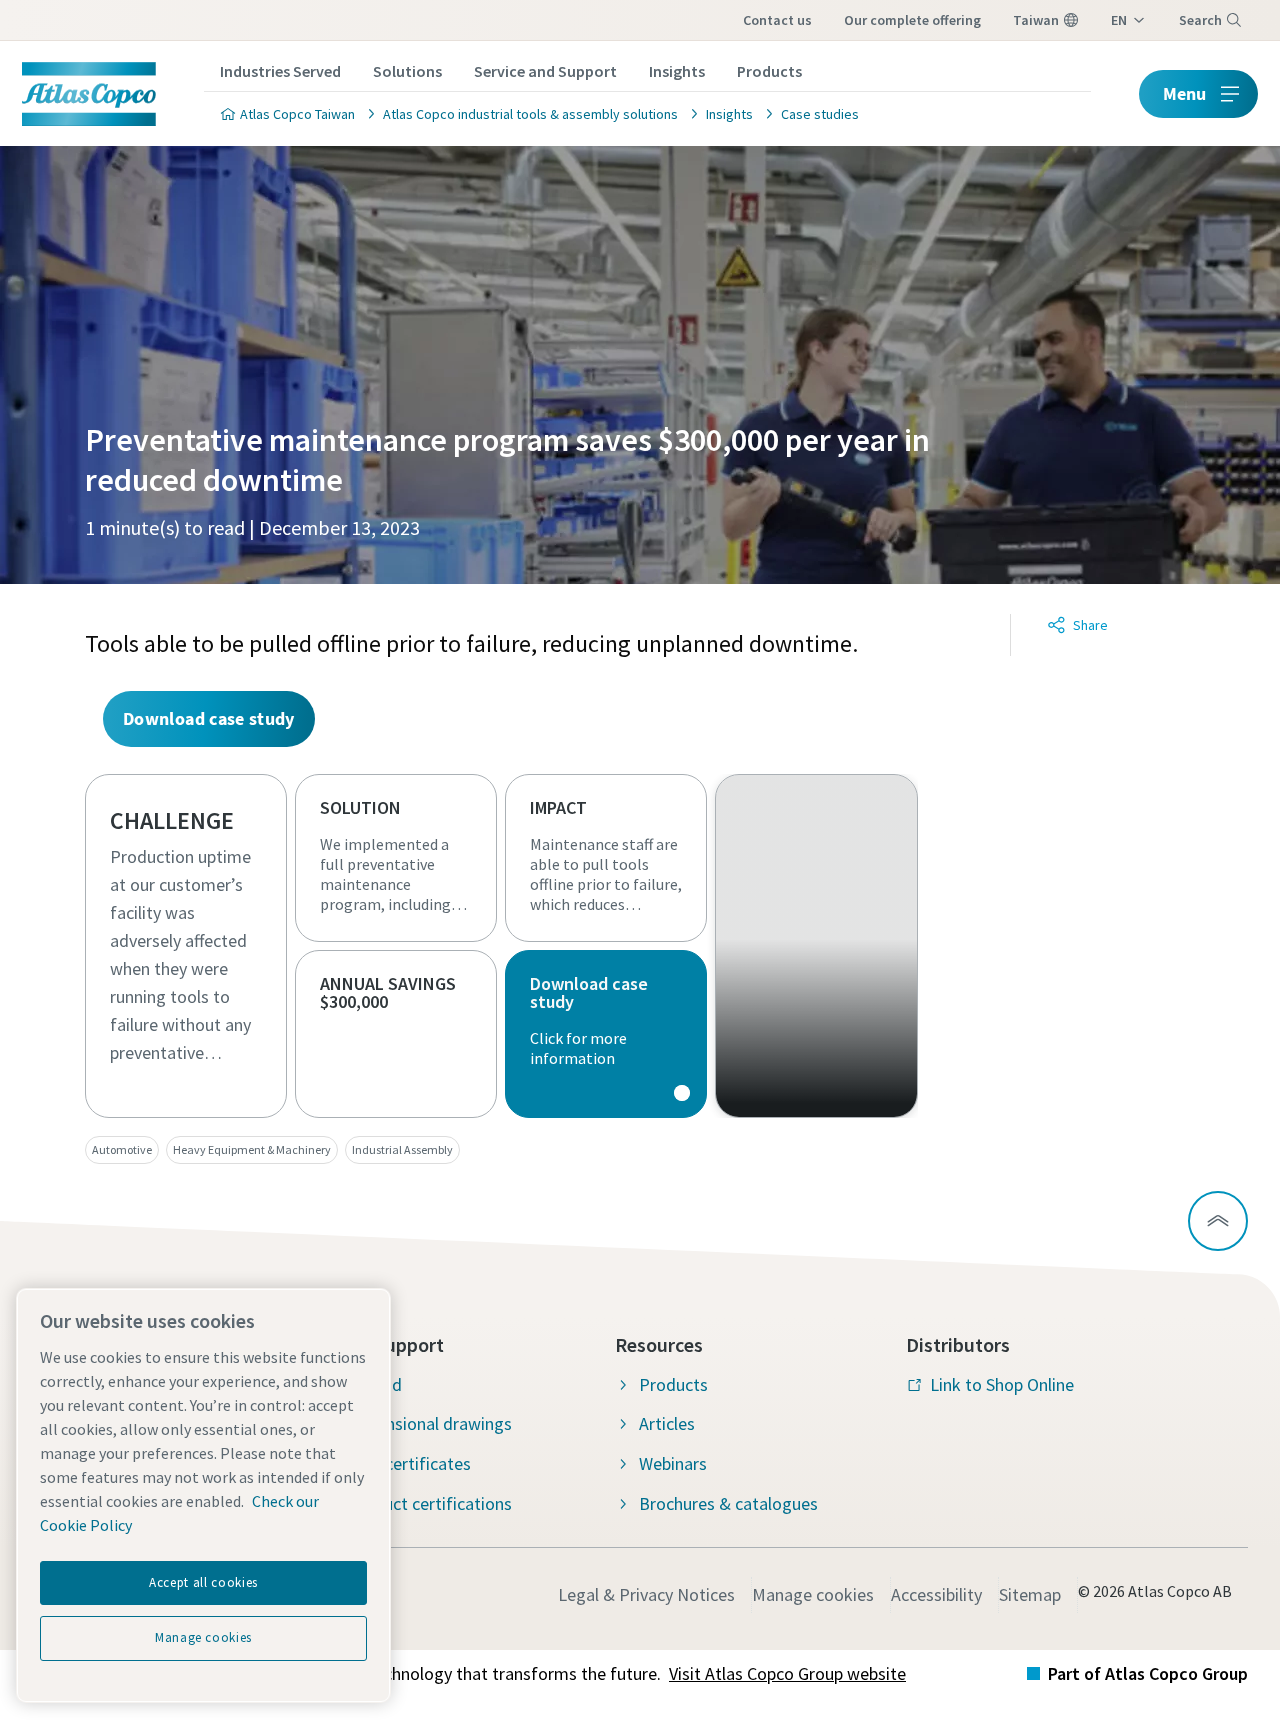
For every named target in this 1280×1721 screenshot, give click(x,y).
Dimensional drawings (429, 1423)
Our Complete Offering (912, 20)
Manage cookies (813, 1594)
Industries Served (280, 71)
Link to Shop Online (1002, 1384)
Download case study (606, 1034)
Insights (677, 71)
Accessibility (936, 1594)
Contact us (777, 20)
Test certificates (409, 1463)
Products (769, 71)
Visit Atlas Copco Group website (787, 1673)
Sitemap (1030, 1594)
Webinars (673, 1463)
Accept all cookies (203, 1582)
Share (1090, 625)
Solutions (407, 71)
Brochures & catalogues (728, 1503)
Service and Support (545, 71)
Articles (667, 1423)
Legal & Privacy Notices (646, 1594)
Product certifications (429, 1503)
